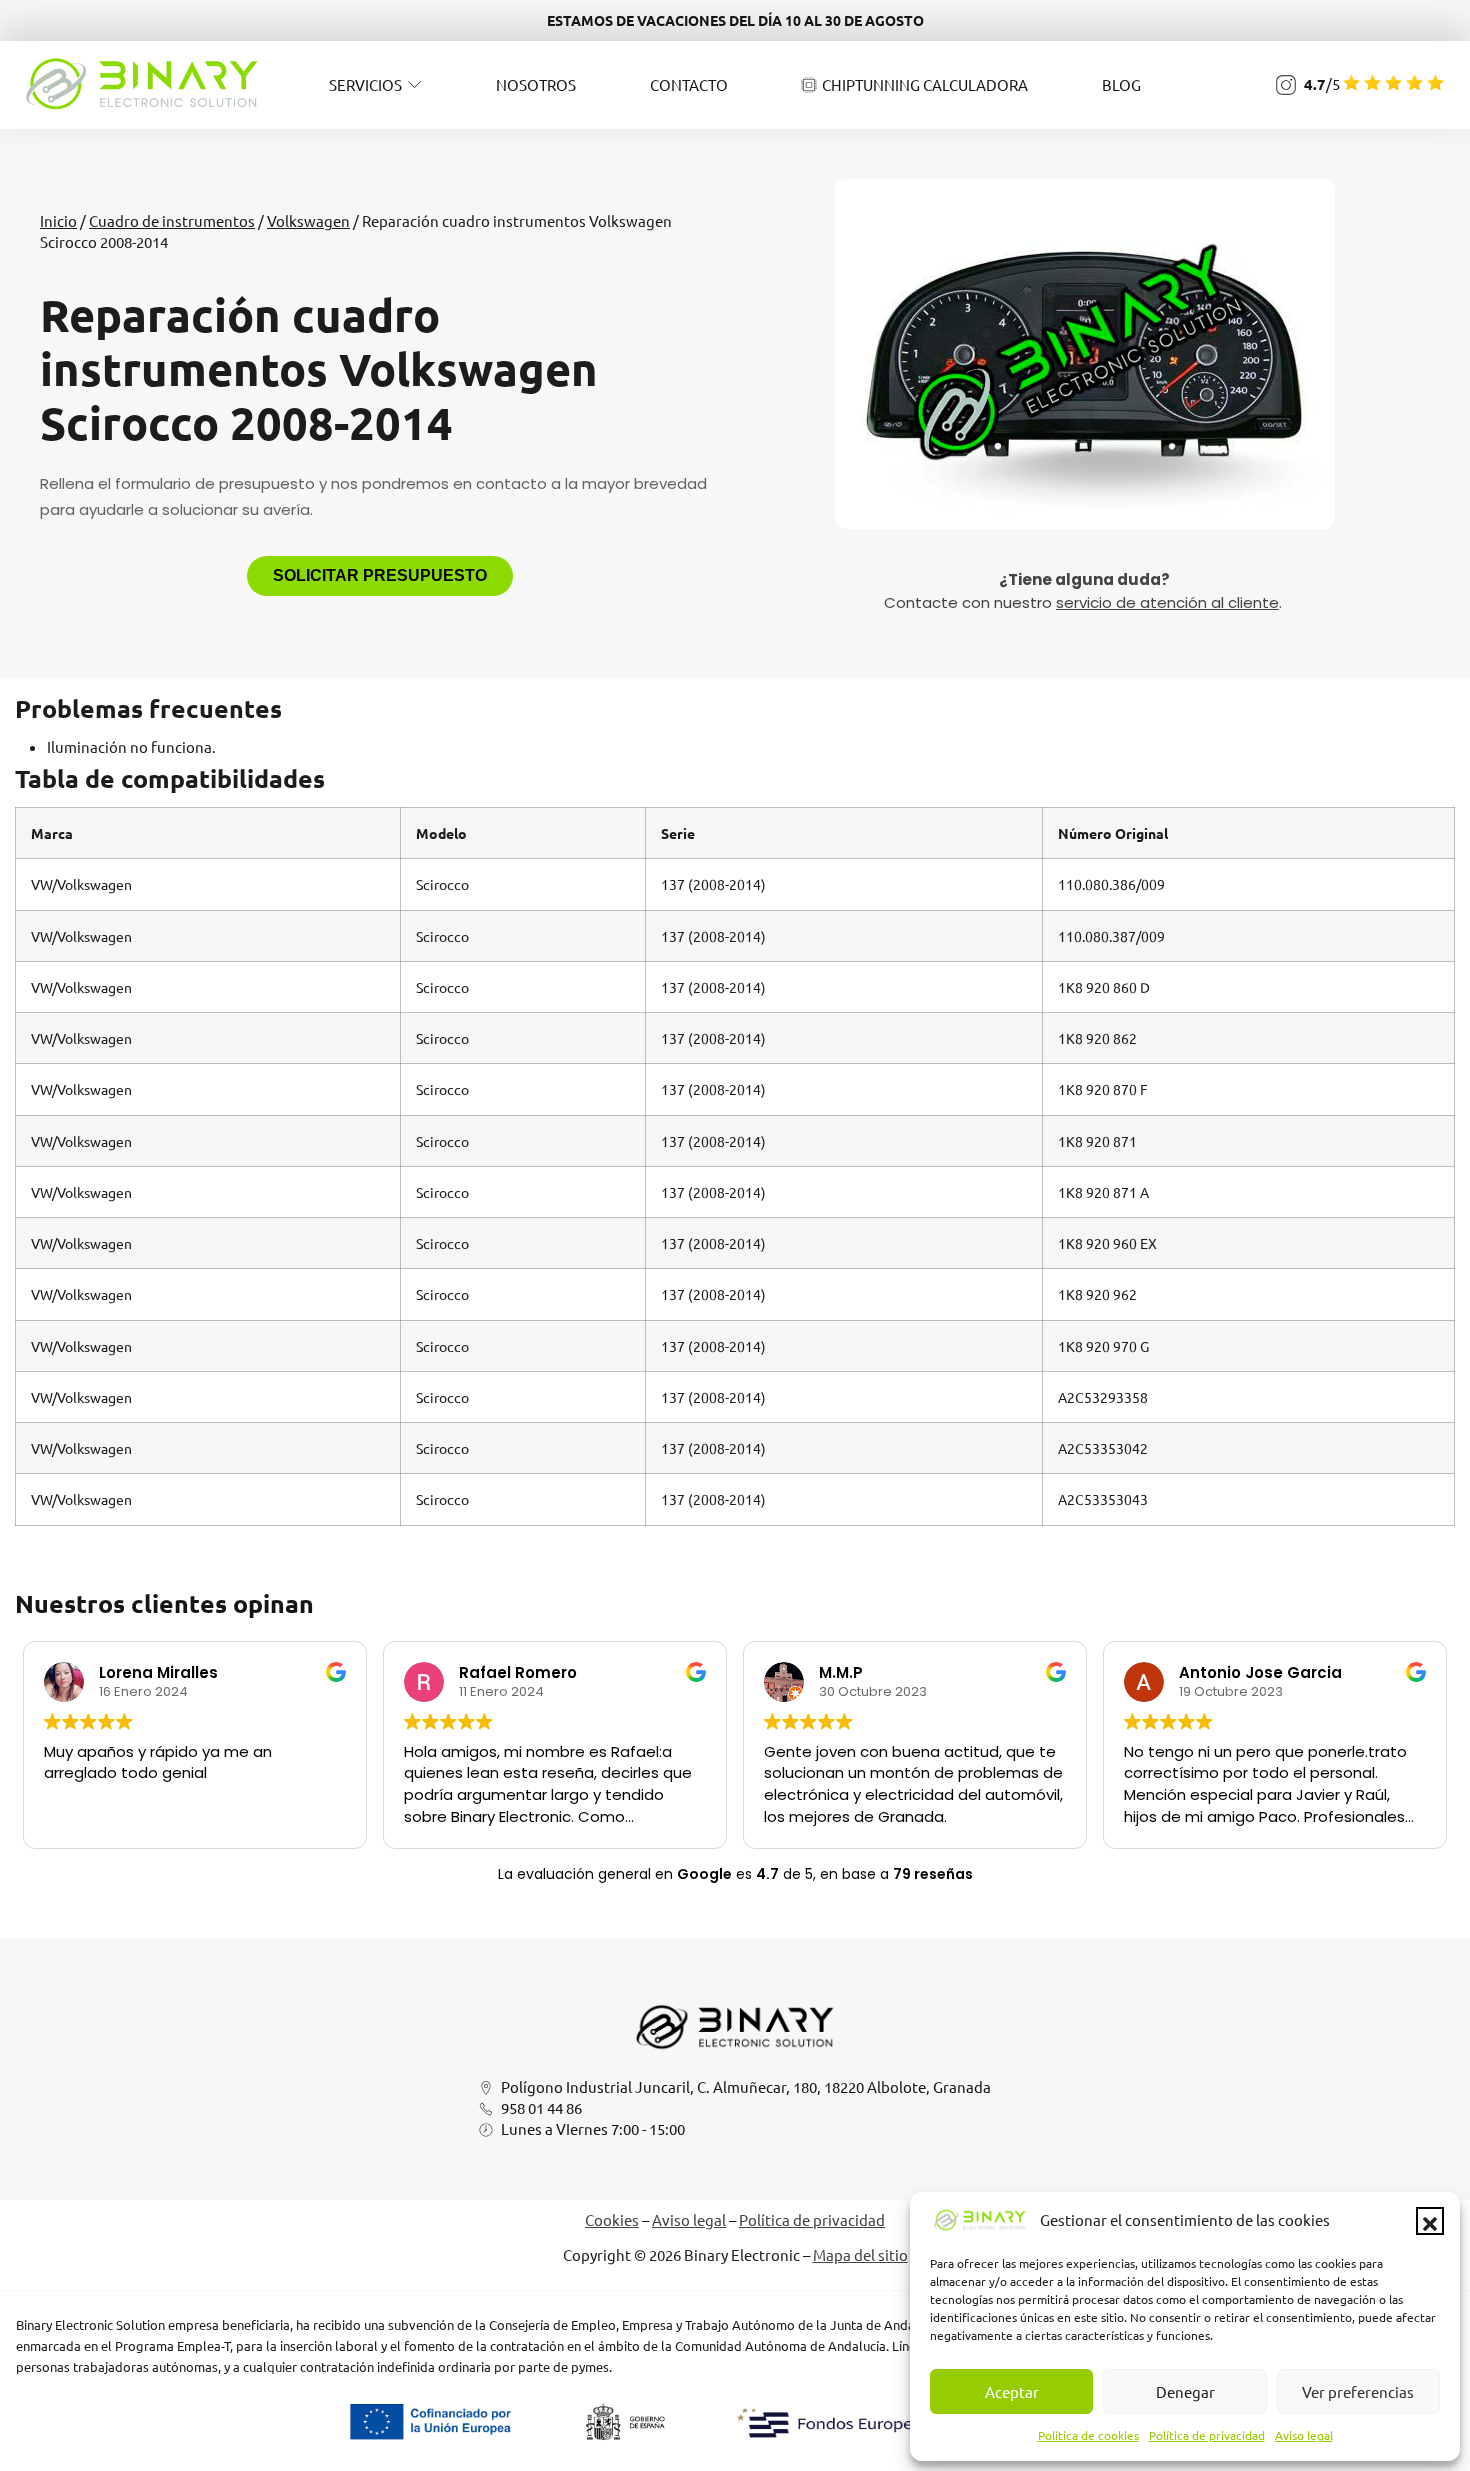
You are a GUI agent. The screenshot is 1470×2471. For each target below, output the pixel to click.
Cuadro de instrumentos (172, 220)
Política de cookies (1088, 2435)
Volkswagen (308, 220)
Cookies (612, 2219)
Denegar (1185, 2391)
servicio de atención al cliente (1167, 602)
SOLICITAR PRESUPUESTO (380, 575)
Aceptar (1012, 2391)
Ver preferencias (1358, 2391)
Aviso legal (1304, 2435)
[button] (1430, 2221)
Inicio (58, 220)
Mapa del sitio (860, 2254)
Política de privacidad (1207, 2435)
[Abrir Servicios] (414, 84)
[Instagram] (1286, 85)
